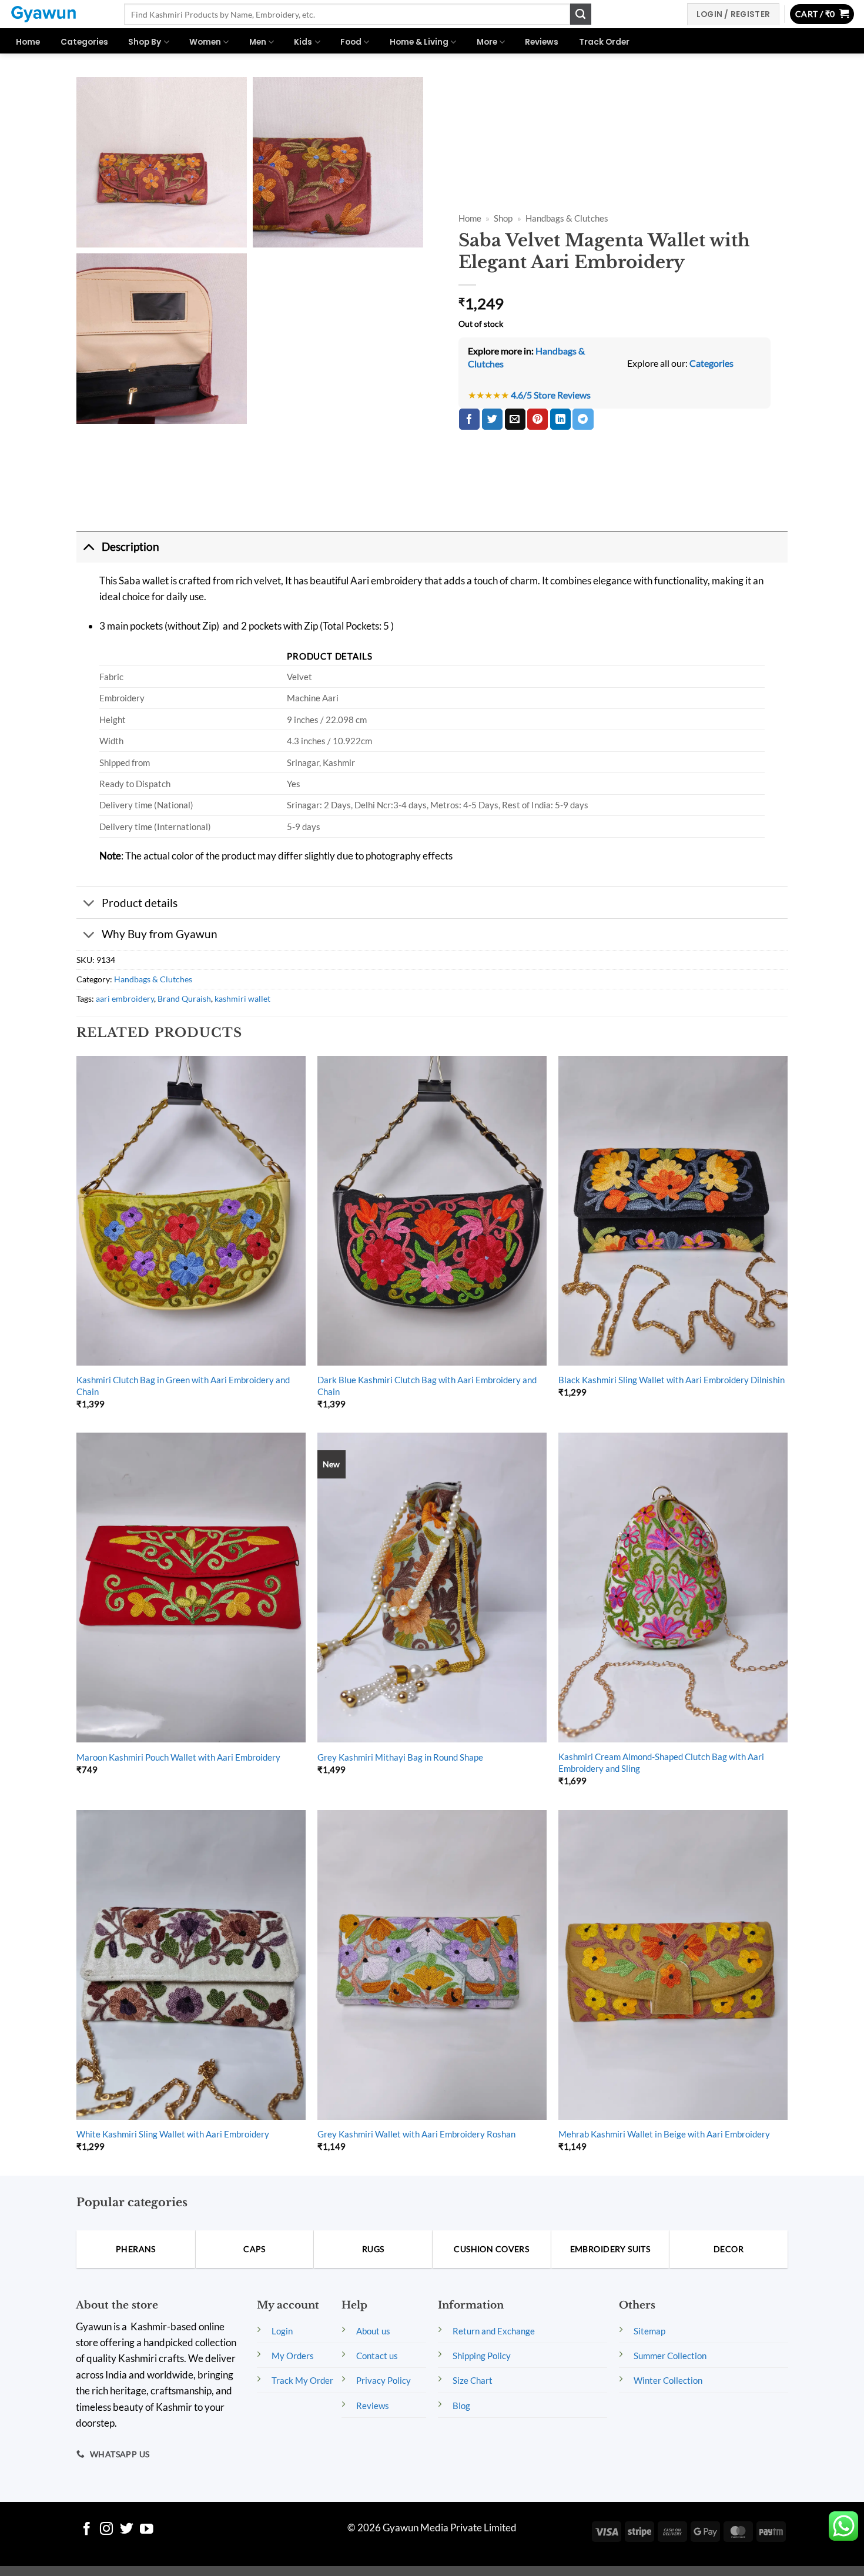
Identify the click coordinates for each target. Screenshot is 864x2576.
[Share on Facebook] (469, 419)
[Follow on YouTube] (147, 2530)
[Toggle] (89, 547)
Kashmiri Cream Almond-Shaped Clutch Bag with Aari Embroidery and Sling (661, 1762)
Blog (461, 2406)
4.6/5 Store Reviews (551, 395)
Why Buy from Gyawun (160, 934)
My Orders (293, 2356)
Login (282, 2331)
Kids (303, 42)
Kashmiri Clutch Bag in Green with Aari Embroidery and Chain (183, 1386)
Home (28, 42)
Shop (503, 218)
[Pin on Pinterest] (538, 419)
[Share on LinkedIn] (560, 419)
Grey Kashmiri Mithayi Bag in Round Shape (400, 1757)
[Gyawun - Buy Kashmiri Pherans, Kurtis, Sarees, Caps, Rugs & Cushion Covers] (58, 14)
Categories (84, 42)
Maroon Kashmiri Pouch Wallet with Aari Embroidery (178, 1757)
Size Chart (473, 2380)
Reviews (542, 42)
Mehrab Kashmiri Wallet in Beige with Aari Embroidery (664, 2134)
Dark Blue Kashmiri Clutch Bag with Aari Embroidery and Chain (427, 1386)
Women (205, 42)
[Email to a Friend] (515, 419)
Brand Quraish (184, 998)
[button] (822, 14)
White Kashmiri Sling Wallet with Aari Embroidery (173, 2134)
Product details (140, 903)
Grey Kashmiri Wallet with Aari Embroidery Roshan (416, 2134)
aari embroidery (125, 998)
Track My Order (302, 2380)
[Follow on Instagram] (107, 2530)
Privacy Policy (384, 2380)
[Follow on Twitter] (127, 2530)
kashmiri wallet (242, 998)
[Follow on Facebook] (87, 2530)
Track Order (604, 42)
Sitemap (649, 2331)
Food (351, 42)
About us (373, 2331)
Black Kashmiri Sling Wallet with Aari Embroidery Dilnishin (672, 1380)
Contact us (377, 2356)
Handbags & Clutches (567, 218)
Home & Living (419, 42)
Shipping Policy (482, 2356)
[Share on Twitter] (492, 419)
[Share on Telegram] (583, 419)
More (487, 42)
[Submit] (581, 14)
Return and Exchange (494, 2331)
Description (130, 546)
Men (258, 42)
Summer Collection (670, 2356)
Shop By (145, 42)
